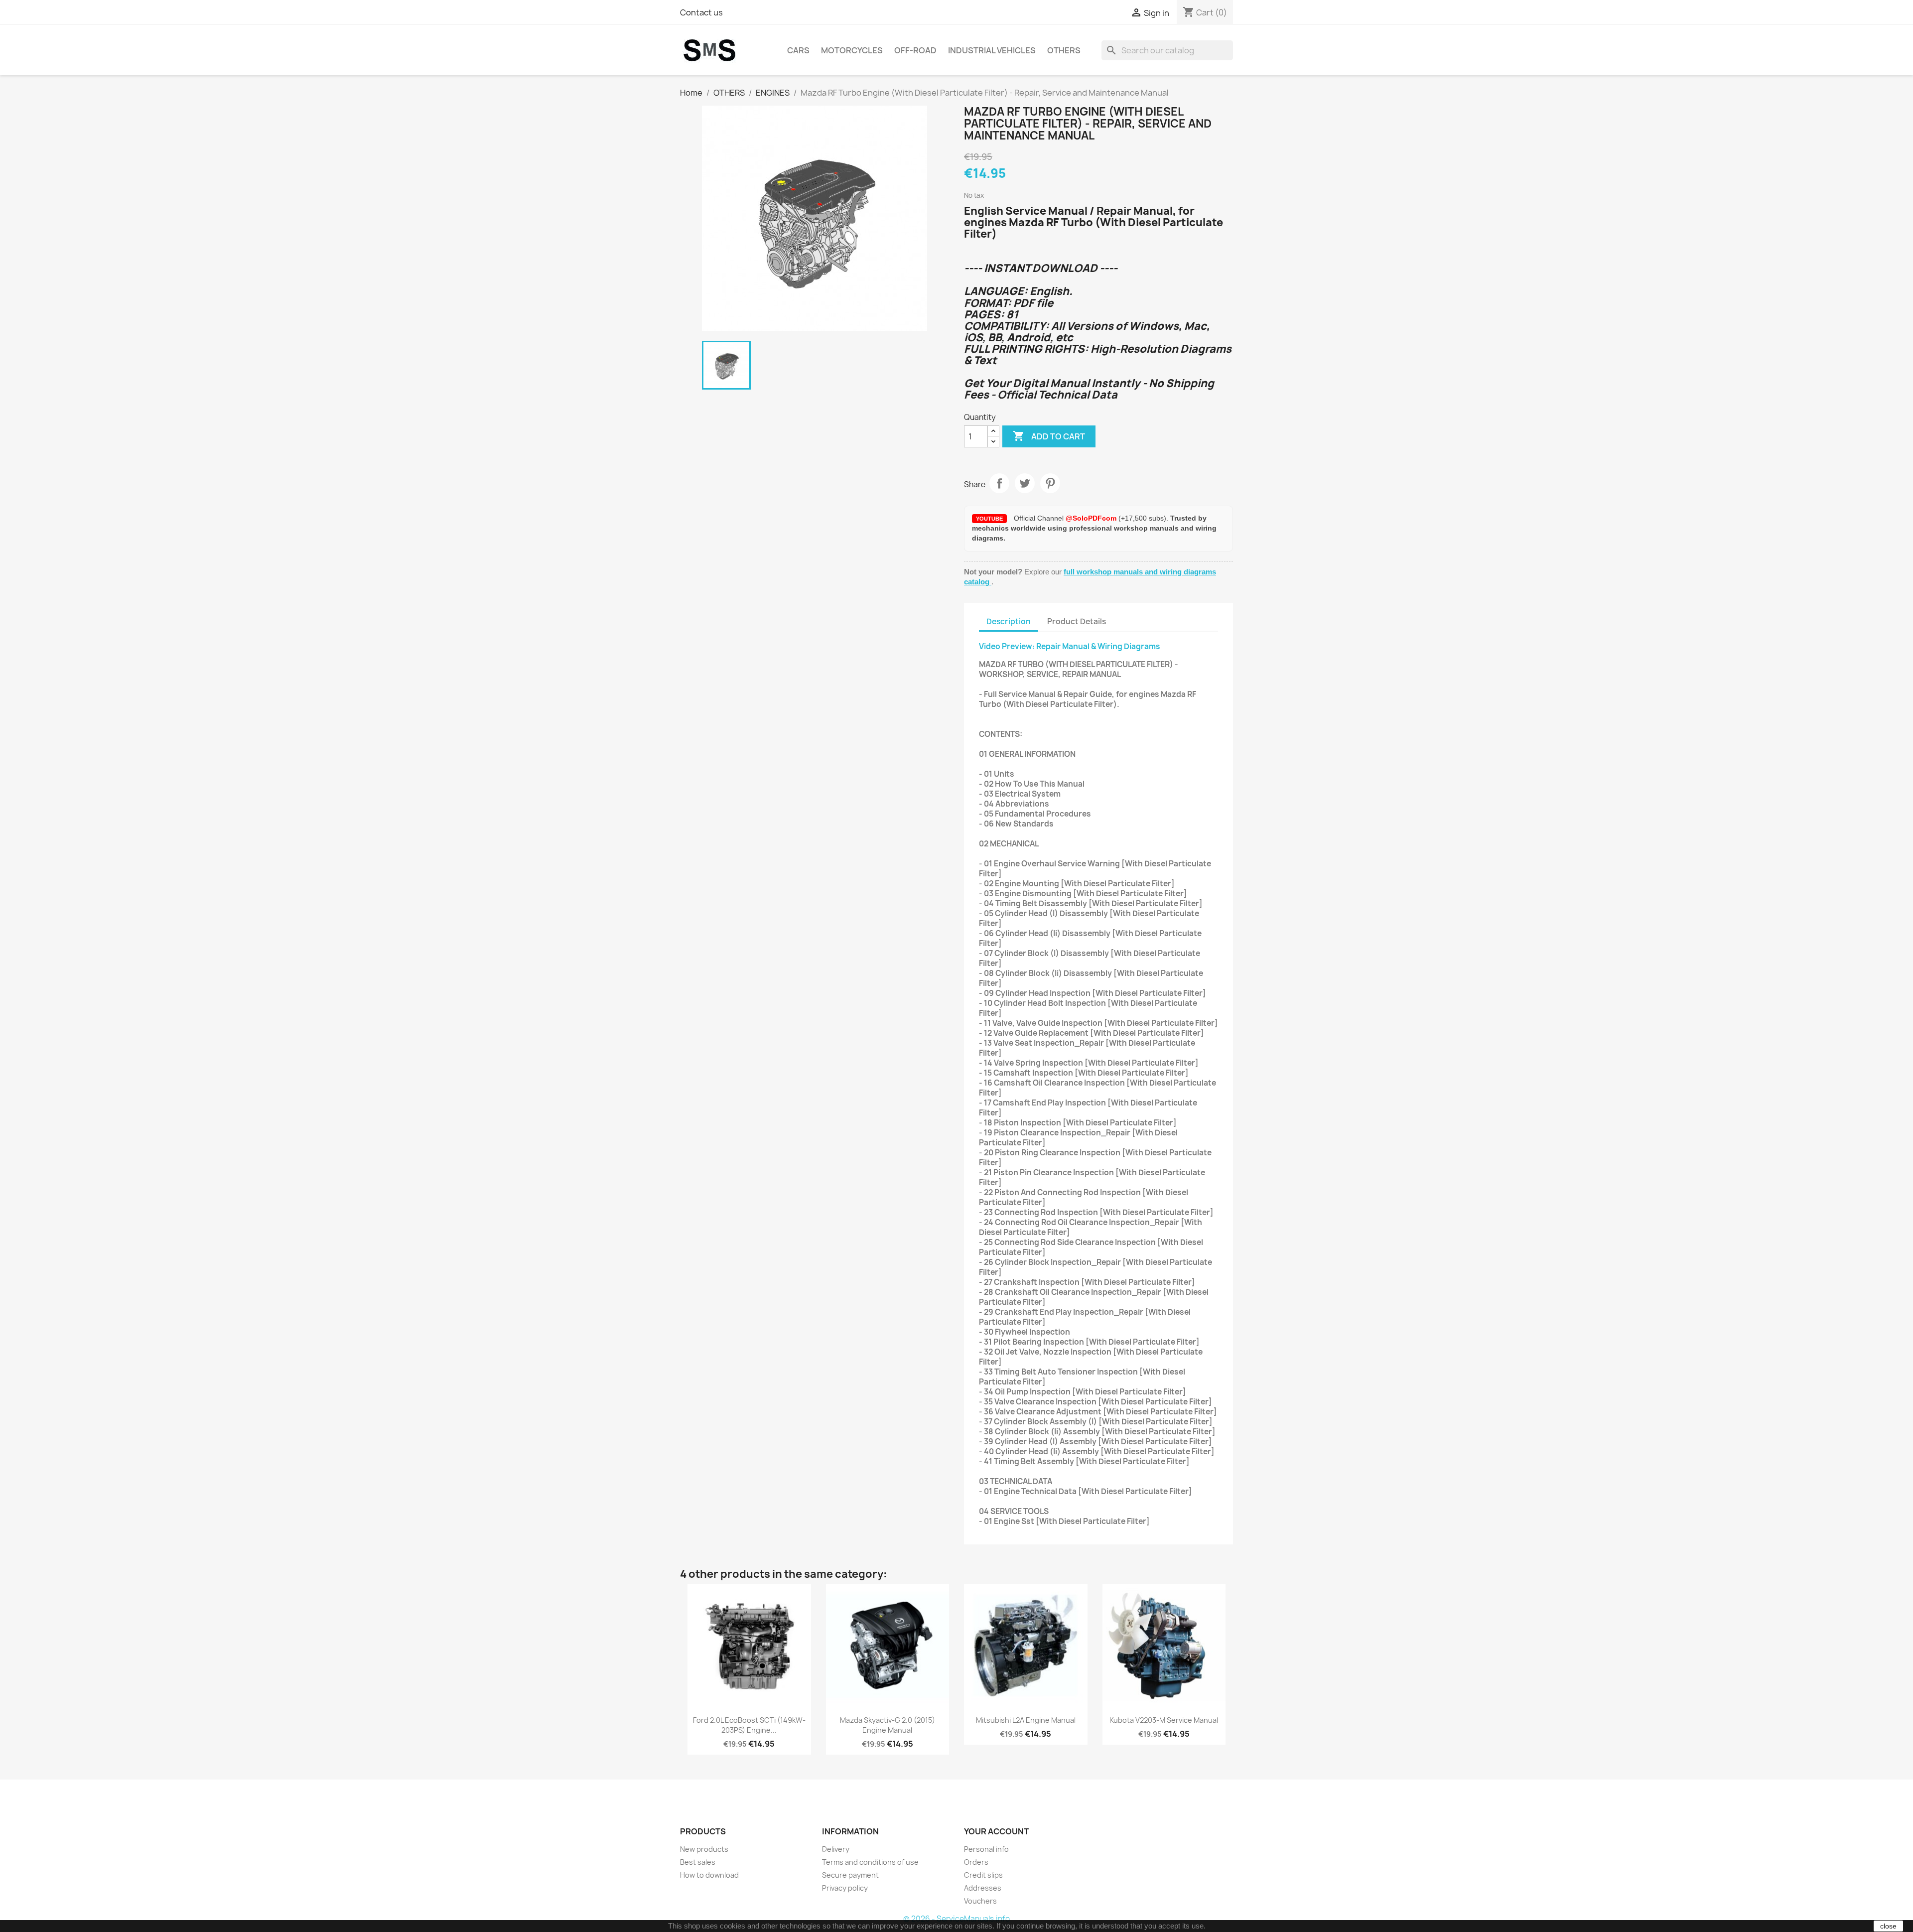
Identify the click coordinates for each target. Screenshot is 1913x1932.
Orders (976, 1862)
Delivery (836, 1849)
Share (999, 483)
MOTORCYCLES (852, 50)
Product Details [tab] (1077, 621)
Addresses (983, 1888)
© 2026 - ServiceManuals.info (956, 1919)
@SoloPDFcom (1092, 518)
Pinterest (1050, 483)
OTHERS (1064, 50)
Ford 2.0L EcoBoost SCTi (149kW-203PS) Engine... (749, 1725)
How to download (709, 1875)
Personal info (986, 1849)
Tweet (1025, 483)
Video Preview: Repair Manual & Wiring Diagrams (1070, 646)
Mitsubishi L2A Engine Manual (1026, 1720)
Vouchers (980, 1901)
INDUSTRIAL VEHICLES (992, 50)
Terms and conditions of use (870, 1862)
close (1888, 1926)
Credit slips (983, 1875)
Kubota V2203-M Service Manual (1164, 1720)
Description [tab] (1009, 621)
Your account (996, 1831)
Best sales (698, 1862)
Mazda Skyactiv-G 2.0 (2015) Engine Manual (888, 1725)
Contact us (701, 12)
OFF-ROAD (915, 50)
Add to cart (1049, 436)
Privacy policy (845, 1888)
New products (704, 1849)
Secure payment (850, 1875)
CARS (798, 50)
